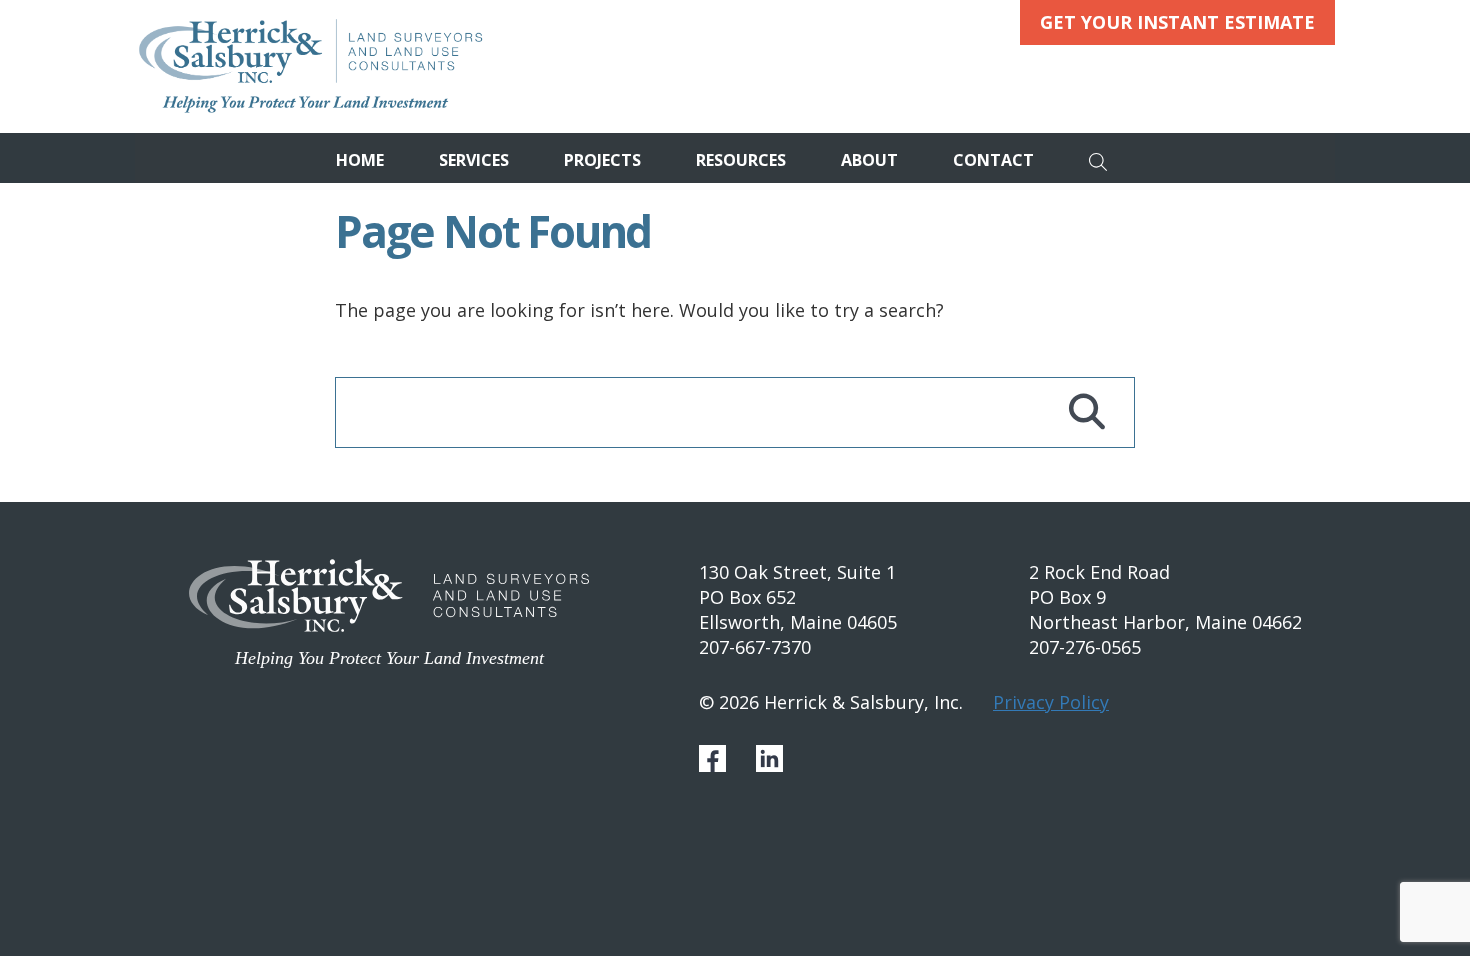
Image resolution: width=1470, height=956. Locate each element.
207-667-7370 (755, 647)
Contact (993, 160)
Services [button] (474, 160)
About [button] (869, 160)
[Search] (1104, 158)
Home (360, 160)
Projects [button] (602, 160)
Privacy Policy (1051, 702)
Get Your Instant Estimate (1177, 22)
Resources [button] (741, 160)
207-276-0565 (1085, 647)
